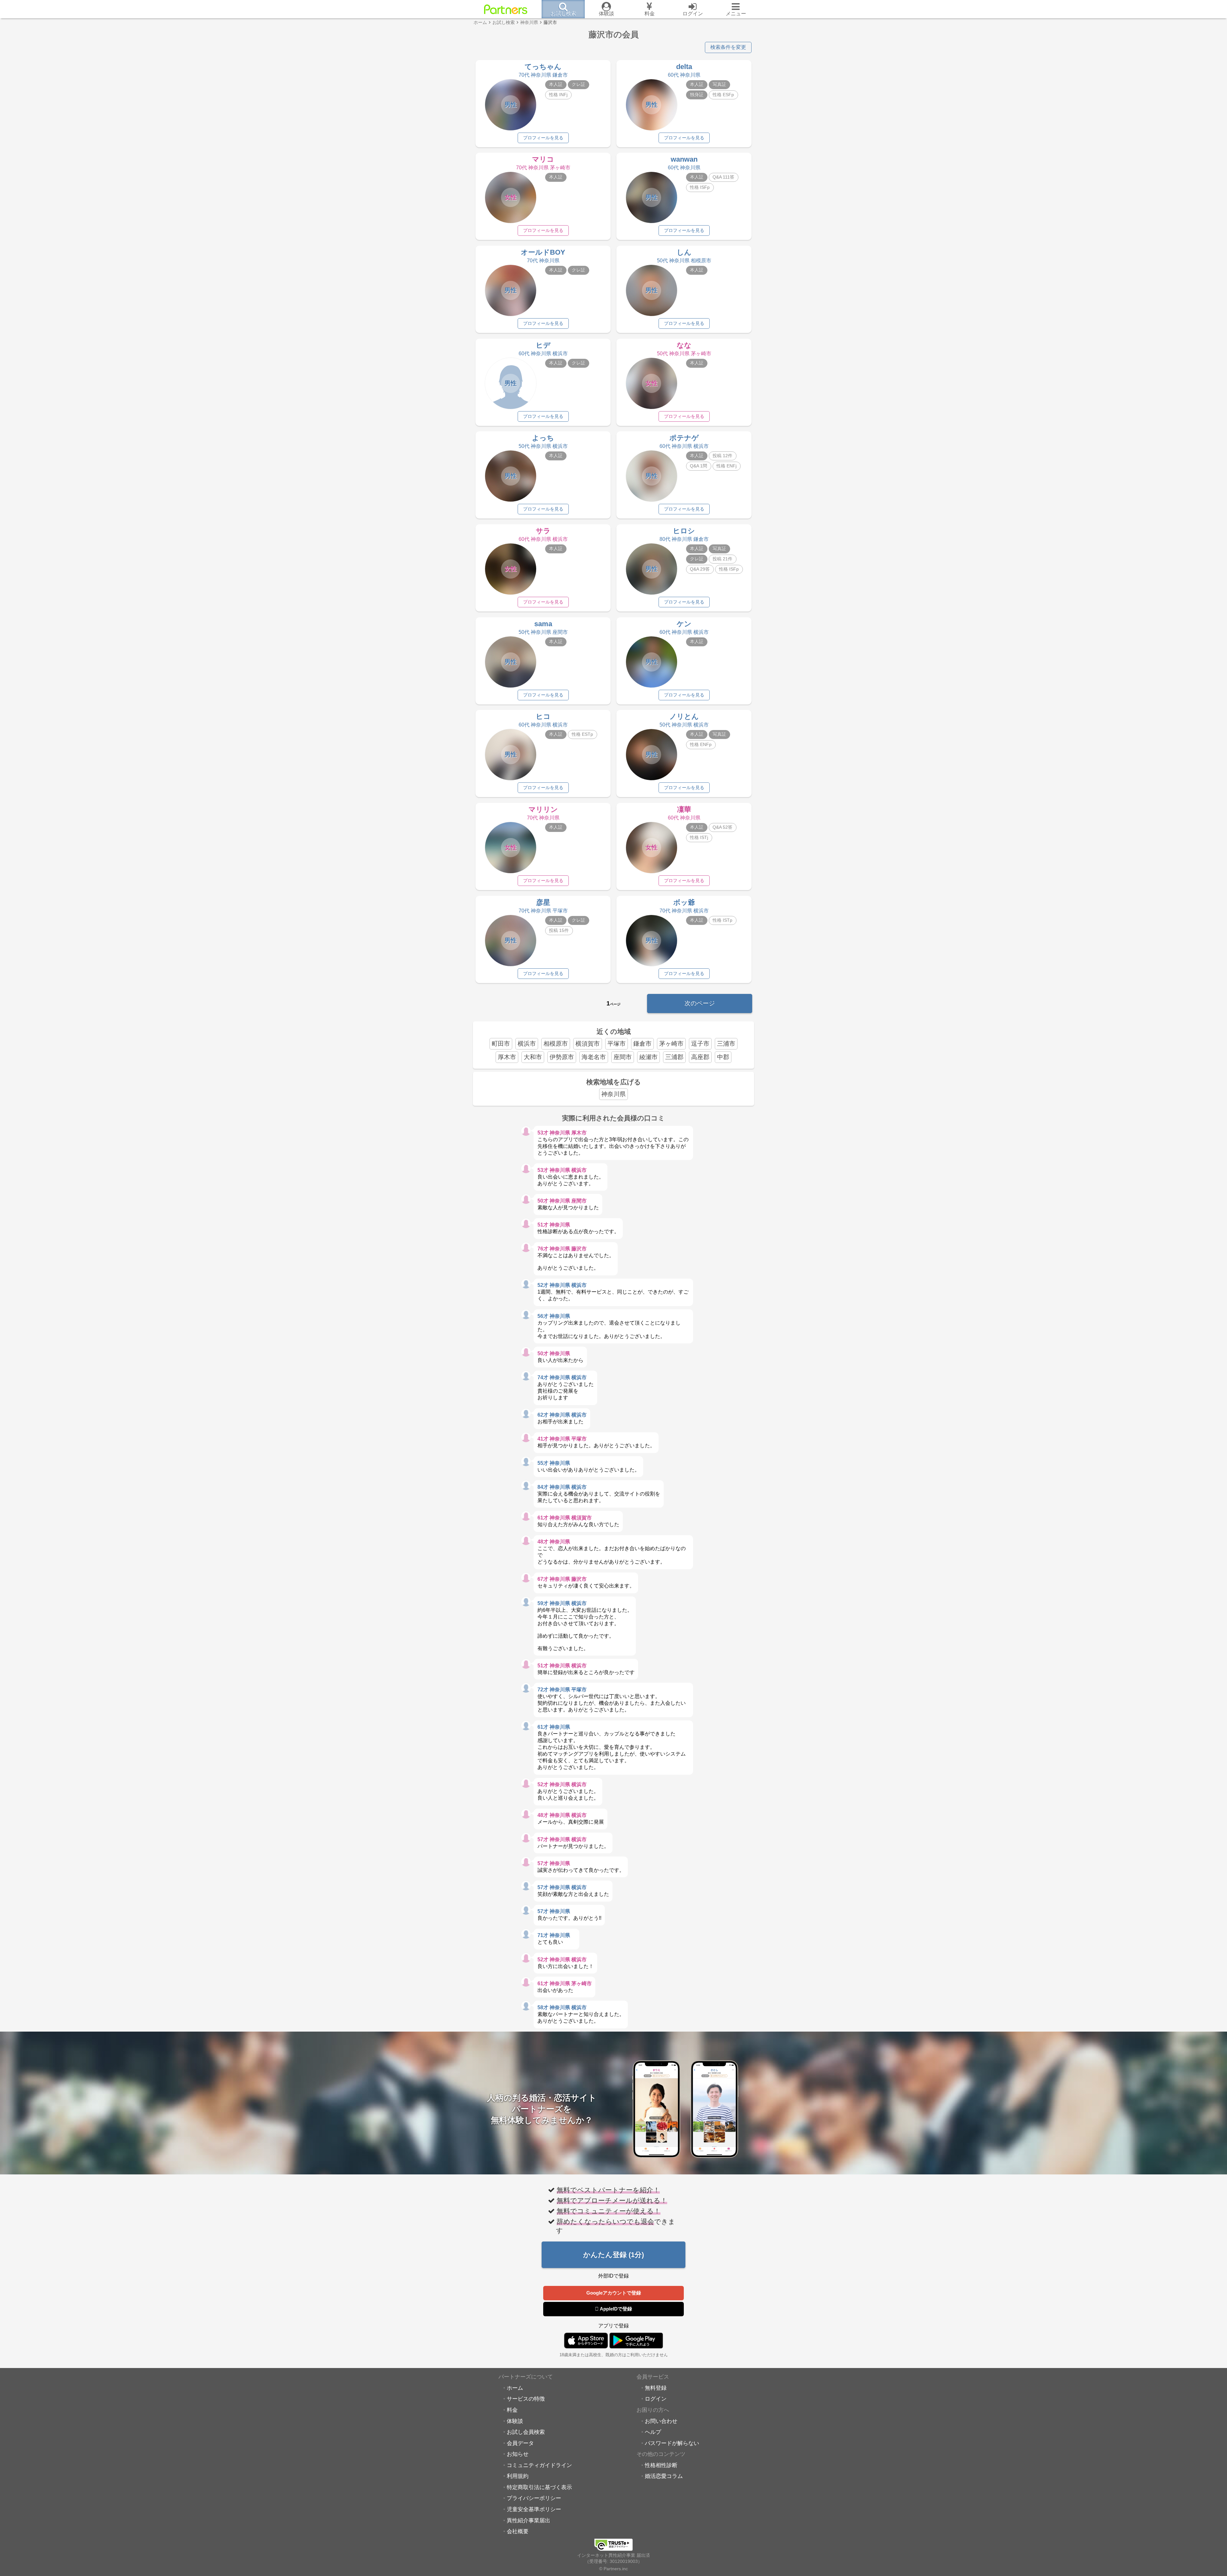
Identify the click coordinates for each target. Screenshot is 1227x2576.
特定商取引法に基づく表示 (539, 2487)
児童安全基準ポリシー (534, 2509)
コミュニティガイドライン (539, 2465)
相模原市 (556, 1044)
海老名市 (594, 1057)
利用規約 (518, 2476)
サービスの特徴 (526, 2399)
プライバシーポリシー (534, 2498)
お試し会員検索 (526, 2432)
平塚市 (617, 1044)
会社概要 (518, 2531)
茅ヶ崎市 (671, 1044)
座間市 (623, 1057)
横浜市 (527, 1044)
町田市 (501, 1044)
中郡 (723, 1057)
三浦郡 (674, 1057)
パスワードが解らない (672, 2443)
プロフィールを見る (543, 138)
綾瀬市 (648, 1057)
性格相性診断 (661, 2465)
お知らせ (518, 2454)
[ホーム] (506, 9)
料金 (512, 2410)
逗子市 (700, 1044)
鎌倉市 (642, 1044)
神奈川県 (613, 1094)
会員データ (520, 2443)
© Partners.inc (613, 2569)
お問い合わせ (661, 2421)
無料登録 (656, 2388)
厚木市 (507, 1057)
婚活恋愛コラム (664, 2476)
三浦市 (726, 1044)
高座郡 (700, 1057)
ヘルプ (653, 2432)
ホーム (515, 2388)
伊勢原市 (562, 1057)
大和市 (533, 1057)
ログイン (656, 2399)
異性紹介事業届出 (529, 2520)
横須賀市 (588, 1044)
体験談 (515, 2421)
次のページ (700, 1003)
